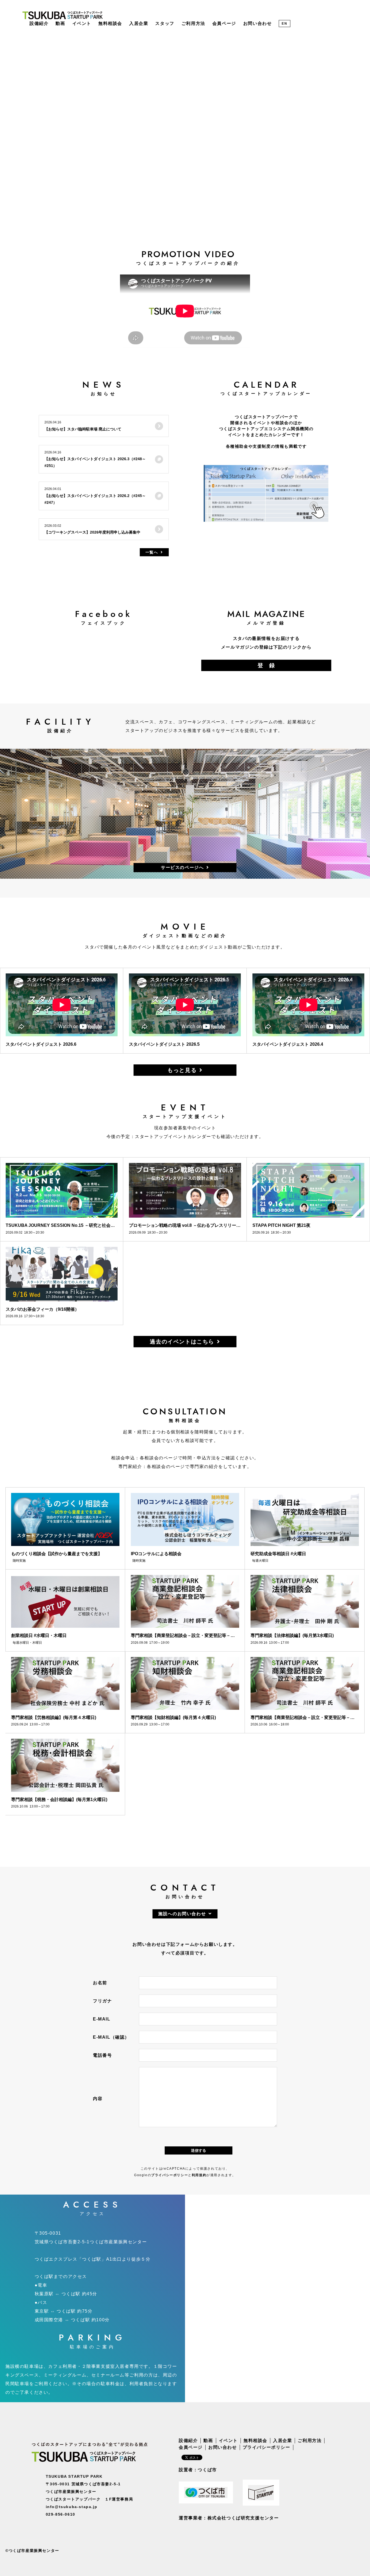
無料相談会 (110, 23)
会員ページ (224, 23)
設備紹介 (39, 23)
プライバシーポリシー (170, 2175)
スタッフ (165, 23)
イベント (82, 23)
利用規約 (199, 2175)
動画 (60, 23)
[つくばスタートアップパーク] (63, 15)
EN (284, 24)
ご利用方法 (193, 23)
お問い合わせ (258, 23)
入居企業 (139, 23)
